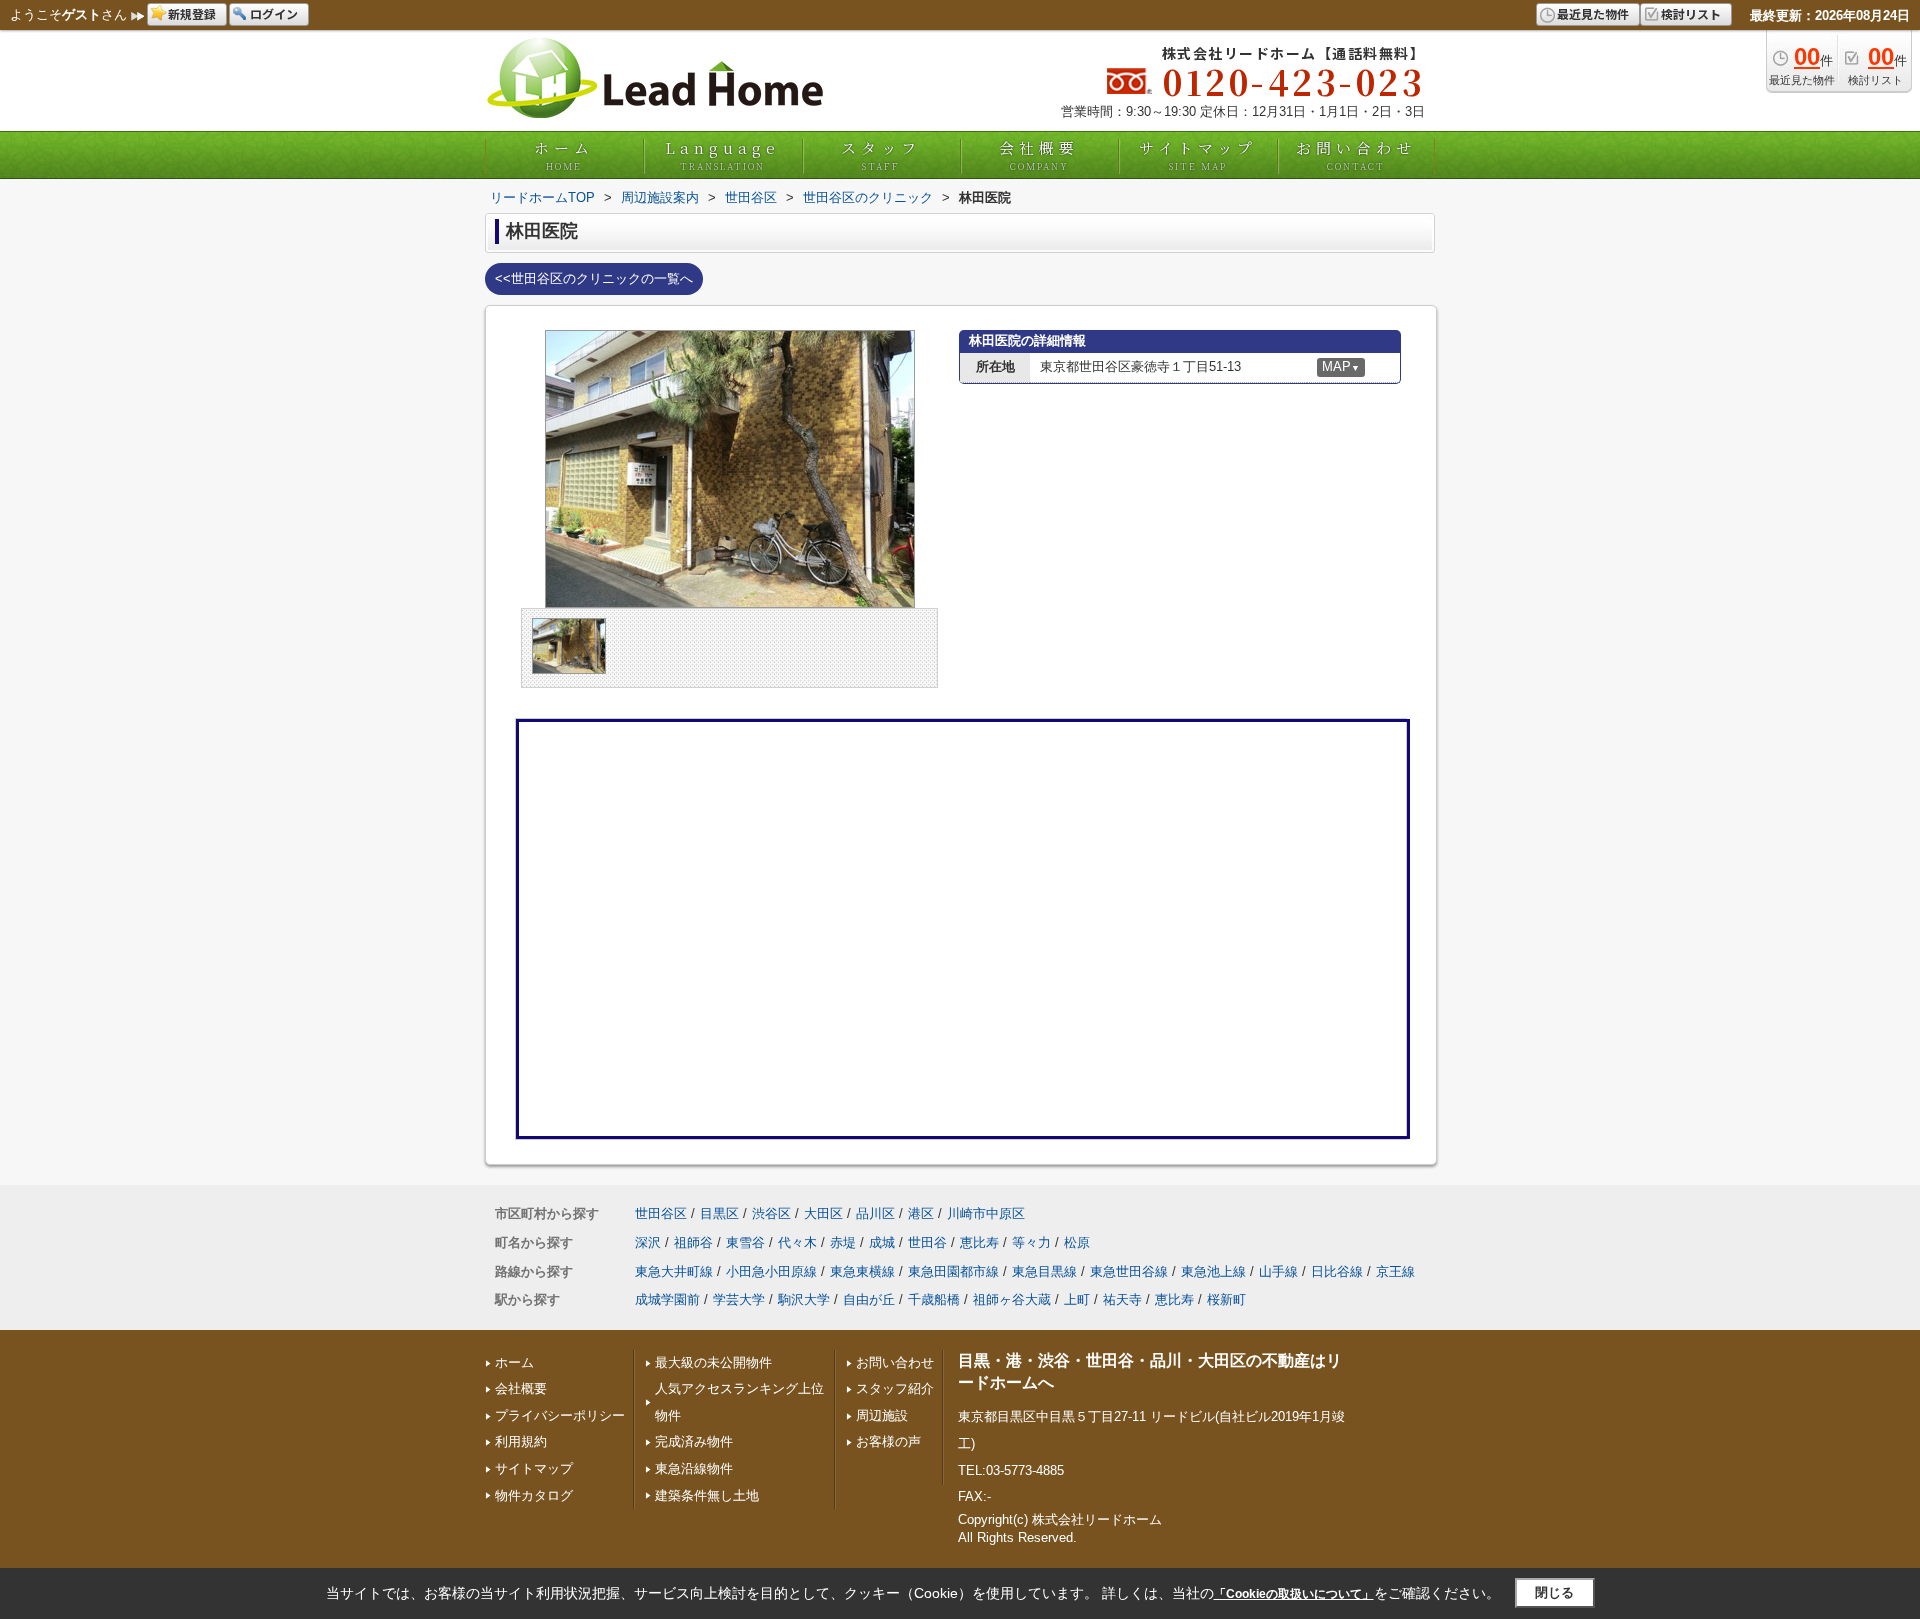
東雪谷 (745, 1242)
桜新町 (1226, 1299)
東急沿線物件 (694, 1468)
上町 (1077, 1299)
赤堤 (843, 1242)
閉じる (1554, 1592)
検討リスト (1691, 13)
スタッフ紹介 (895, 1388)
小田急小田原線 (771, 1271)
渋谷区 (771, 1213)
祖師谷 (693, 1242)
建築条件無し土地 (707, 1495)
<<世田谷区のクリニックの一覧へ (594, 278)
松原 (1077, 1242)
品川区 (875, 1213)
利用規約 (521, 1441)
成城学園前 (667, 1299)
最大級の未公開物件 (713, 1362)
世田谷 (927, 1242)
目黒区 (719, 1213)
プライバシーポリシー (560, 1415)
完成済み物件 (694, 1441)
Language (722, 155)
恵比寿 (979, 1242)
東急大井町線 (674, 1271)
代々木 (797, 1242)
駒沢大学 (804, 1299)
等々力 (1031, 1242)
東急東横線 (862, 1271)
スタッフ (881, 155)
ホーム (564, 155)
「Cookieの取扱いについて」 (1294, 1594)
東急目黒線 (1044, 1271)
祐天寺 (1122, 1299)
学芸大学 (739, 1299)
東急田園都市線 (953, 1271)
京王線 (1395, 1271)
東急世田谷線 (1129, 1271)
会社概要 (1039, 155)
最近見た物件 (1593, 13)
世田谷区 (661, 1213)
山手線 (1278, 1271)
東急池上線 (1213, 1271)
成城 (882, 1242)
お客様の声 (888, 1441)
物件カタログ (534, 1495)
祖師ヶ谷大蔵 (1012, 1299)
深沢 (648, 1242)
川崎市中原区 (986, 1213)
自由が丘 (869, 1299)
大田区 (823, 1213)
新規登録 (192, 13)
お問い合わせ (1356, 155)
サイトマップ (1198, 155)
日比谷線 (1337, 1271)
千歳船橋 (934, 1299)
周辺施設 (882, 1415)
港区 (921, 1213)
